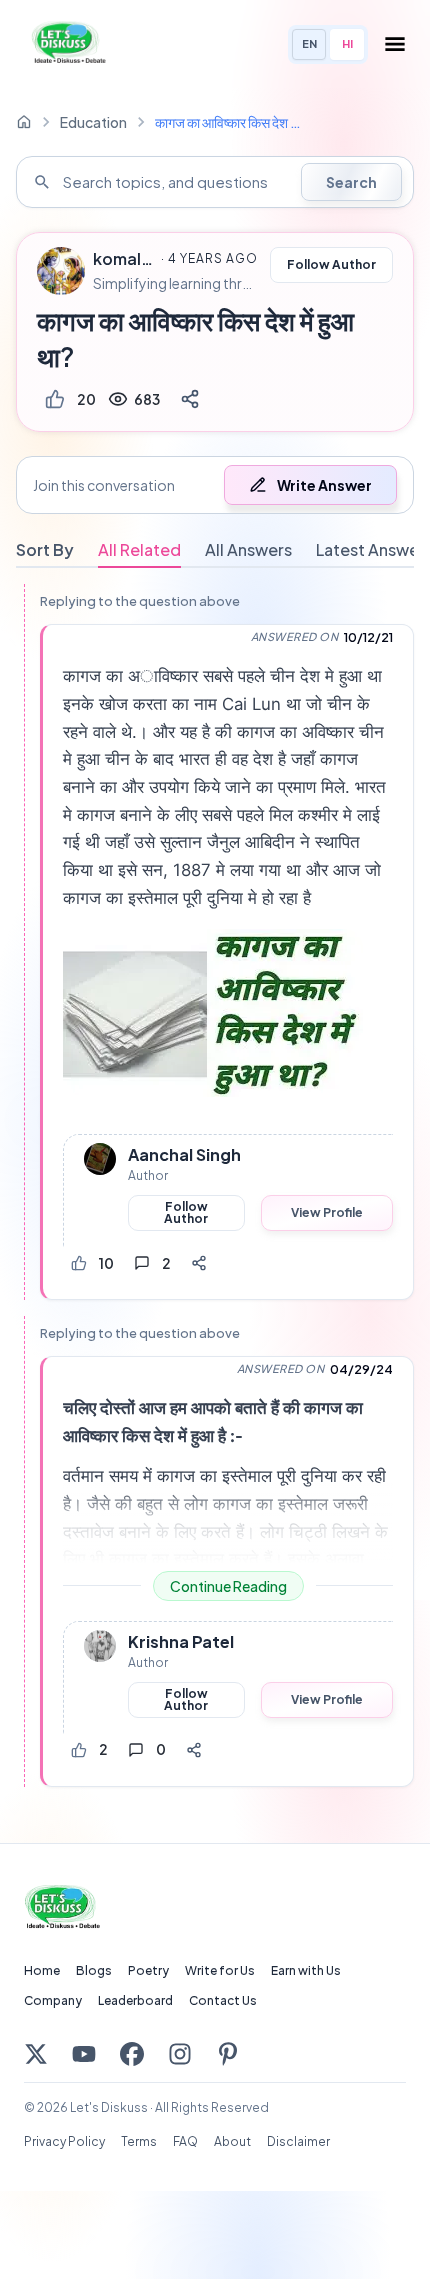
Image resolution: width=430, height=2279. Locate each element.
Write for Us (220, 1970)
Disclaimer (298, 2141)
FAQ (185, 2141)
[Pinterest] (228, 2054)
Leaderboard (135, 2000)
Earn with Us (306, 1970)
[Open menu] (395, 44)
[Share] (190, 399)
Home (42, 1970)
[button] (215, 485)
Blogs (94, 1970)
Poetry (148, 1970)
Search (351, 182)
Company (53, 2000)
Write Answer (324, 485)
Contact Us (223, 2000)
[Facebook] (132, 2054)
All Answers (248, 549)
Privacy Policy (64, 2141)
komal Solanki (124, 259)
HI (347, 43)
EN (309, 43)
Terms (139, 2141)
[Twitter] (36, 2054)
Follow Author (331, 264)
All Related (139, 549)
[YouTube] (84, 2054)
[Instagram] (180, 2054)
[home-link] (24, 122)
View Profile (327, 1212)
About (232, 2141)
